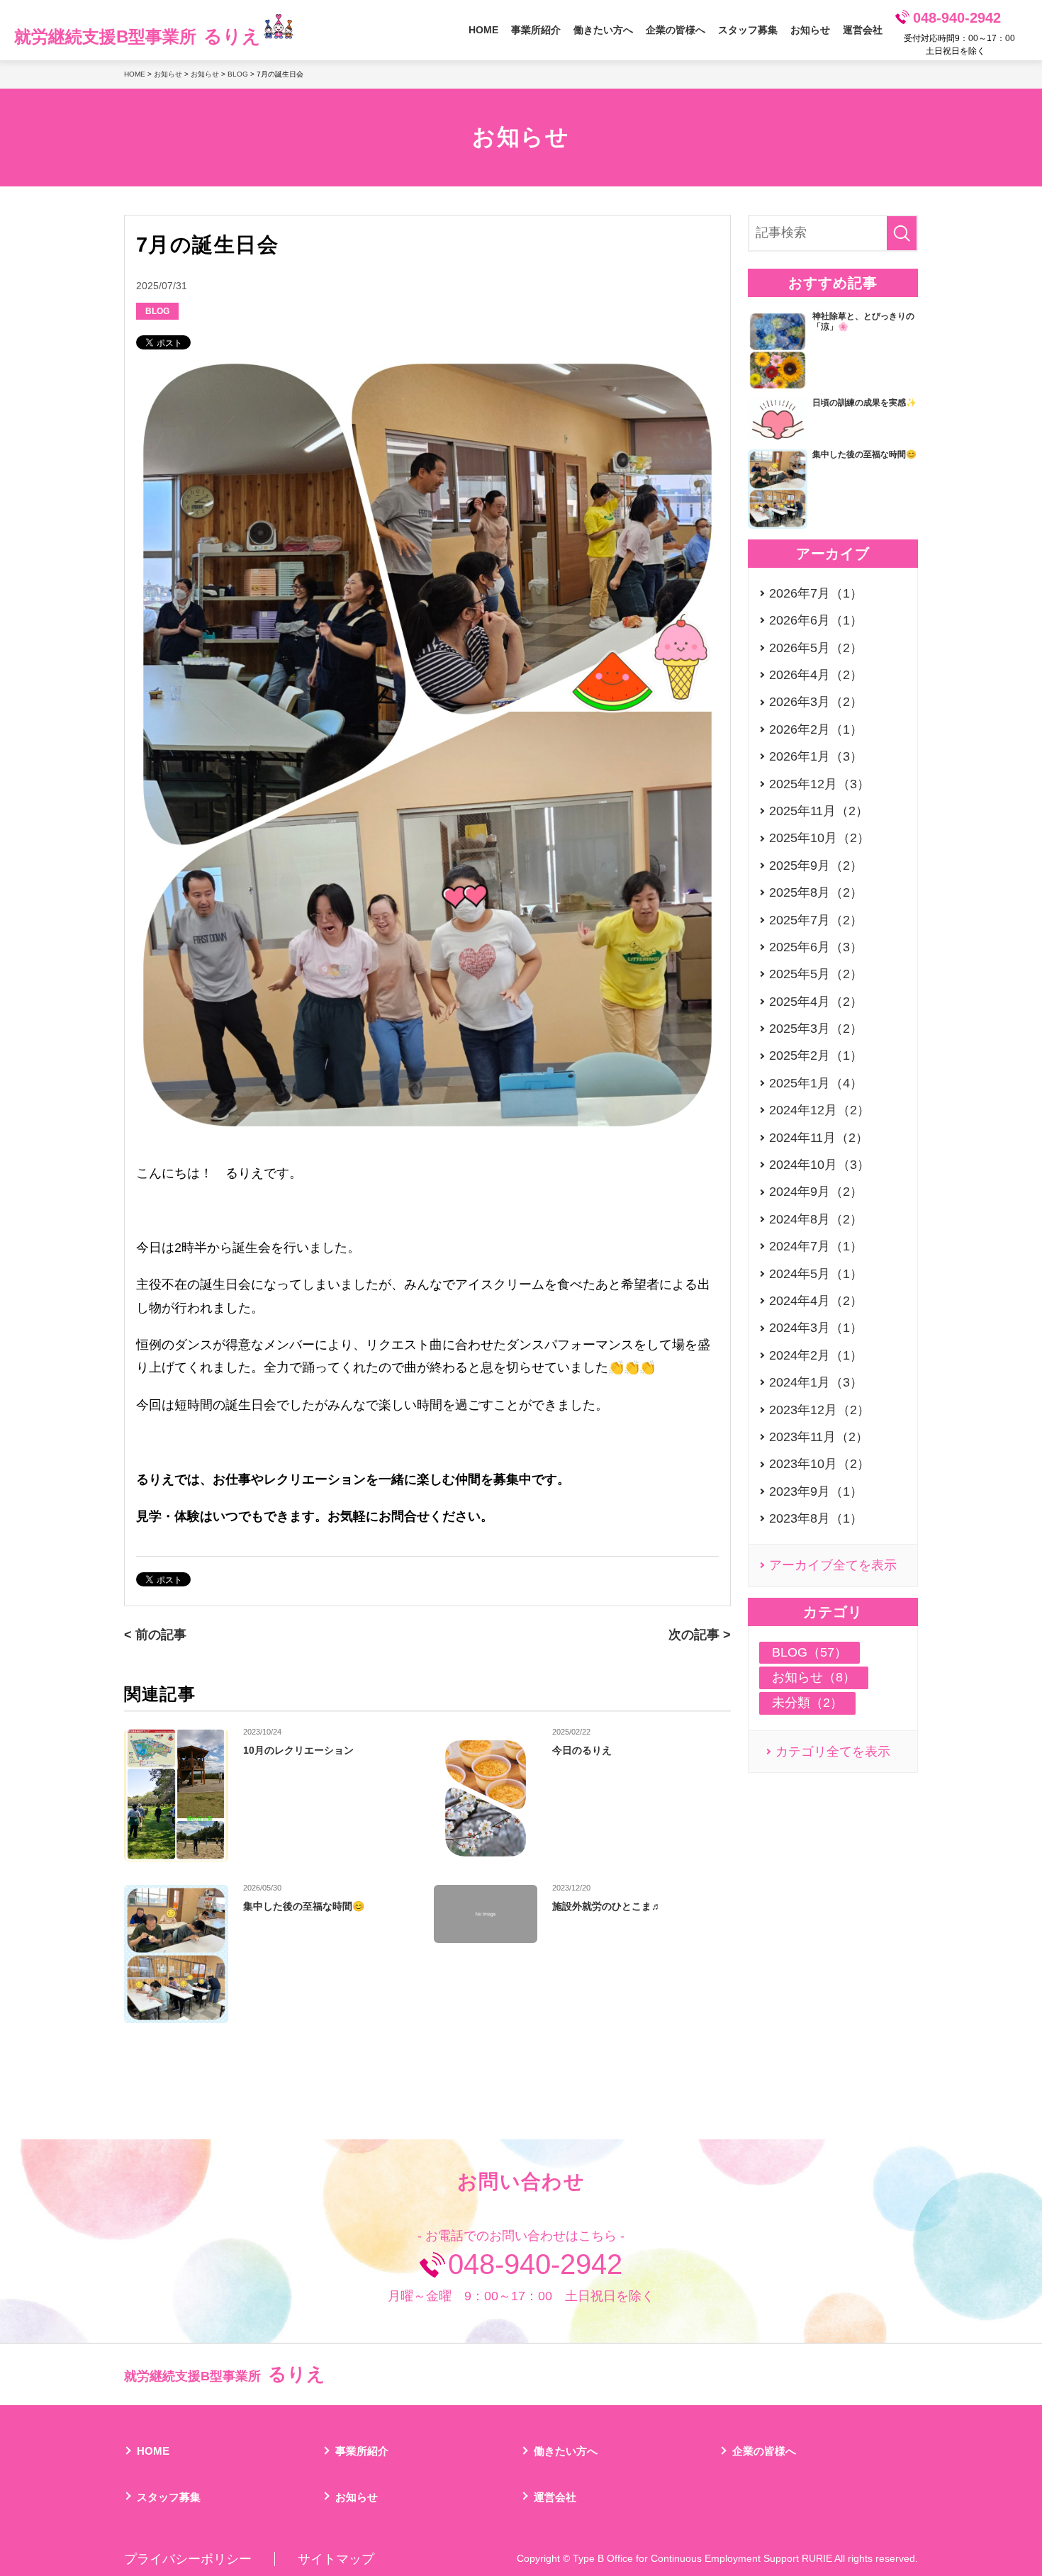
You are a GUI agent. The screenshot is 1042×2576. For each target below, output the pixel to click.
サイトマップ (336, 2559)
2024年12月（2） (819, 1110)
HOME (483, 30)
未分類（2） (807, 1703)
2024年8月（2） (816, 1219)
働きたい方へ (603, 30)
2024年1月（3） (816, 1382)
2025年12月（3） (819, 784)
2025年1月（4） (816, 1083)
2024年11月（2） (819, 1138)
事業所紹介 (536, 30)
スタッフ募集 (748, 30)
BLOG (238, 74)
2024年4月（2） (816, 1301)
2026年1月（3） (816, 756)
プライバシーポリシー (188, 2559)
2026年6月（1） (816, 620)
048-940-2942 (957, 18)
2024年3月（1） (816, 1328)
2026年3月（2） (816, 702)
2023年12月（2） (819, 1410)
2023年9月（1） (816, 1491)
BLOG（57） (809, 1652)
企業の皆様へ (676, 30)
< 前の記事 (155, 1635)
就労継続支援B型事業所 (138, 36)
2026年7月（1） (816, 593)
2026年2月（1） (816, 729)
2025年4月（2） (816, 1002)
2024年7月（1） (816, 1246)
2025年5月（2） (816, 974)
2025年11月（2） (819, 811)
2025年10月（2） (819, 838)
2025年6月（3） (816, 947)
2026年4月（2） (816, 675)
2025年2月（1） (816, 1055)
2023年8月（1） (816, 1518)
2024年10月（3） (819, 1165)
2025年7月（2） (816, 920)
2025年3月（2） (816, 1029)
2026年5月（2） (816, 648)
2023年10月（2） (819, 1464)
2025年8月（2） (816, 892)
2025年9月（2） (816, 866)
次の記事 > (700, 1635)
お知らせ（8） (814, 1677)
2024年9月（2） (816, 1192)
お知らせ (810, 30)
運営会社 (863, 30)
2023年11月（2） (819, 1437)
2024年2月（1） (816, 1355)
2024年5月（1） (816, 1274)
